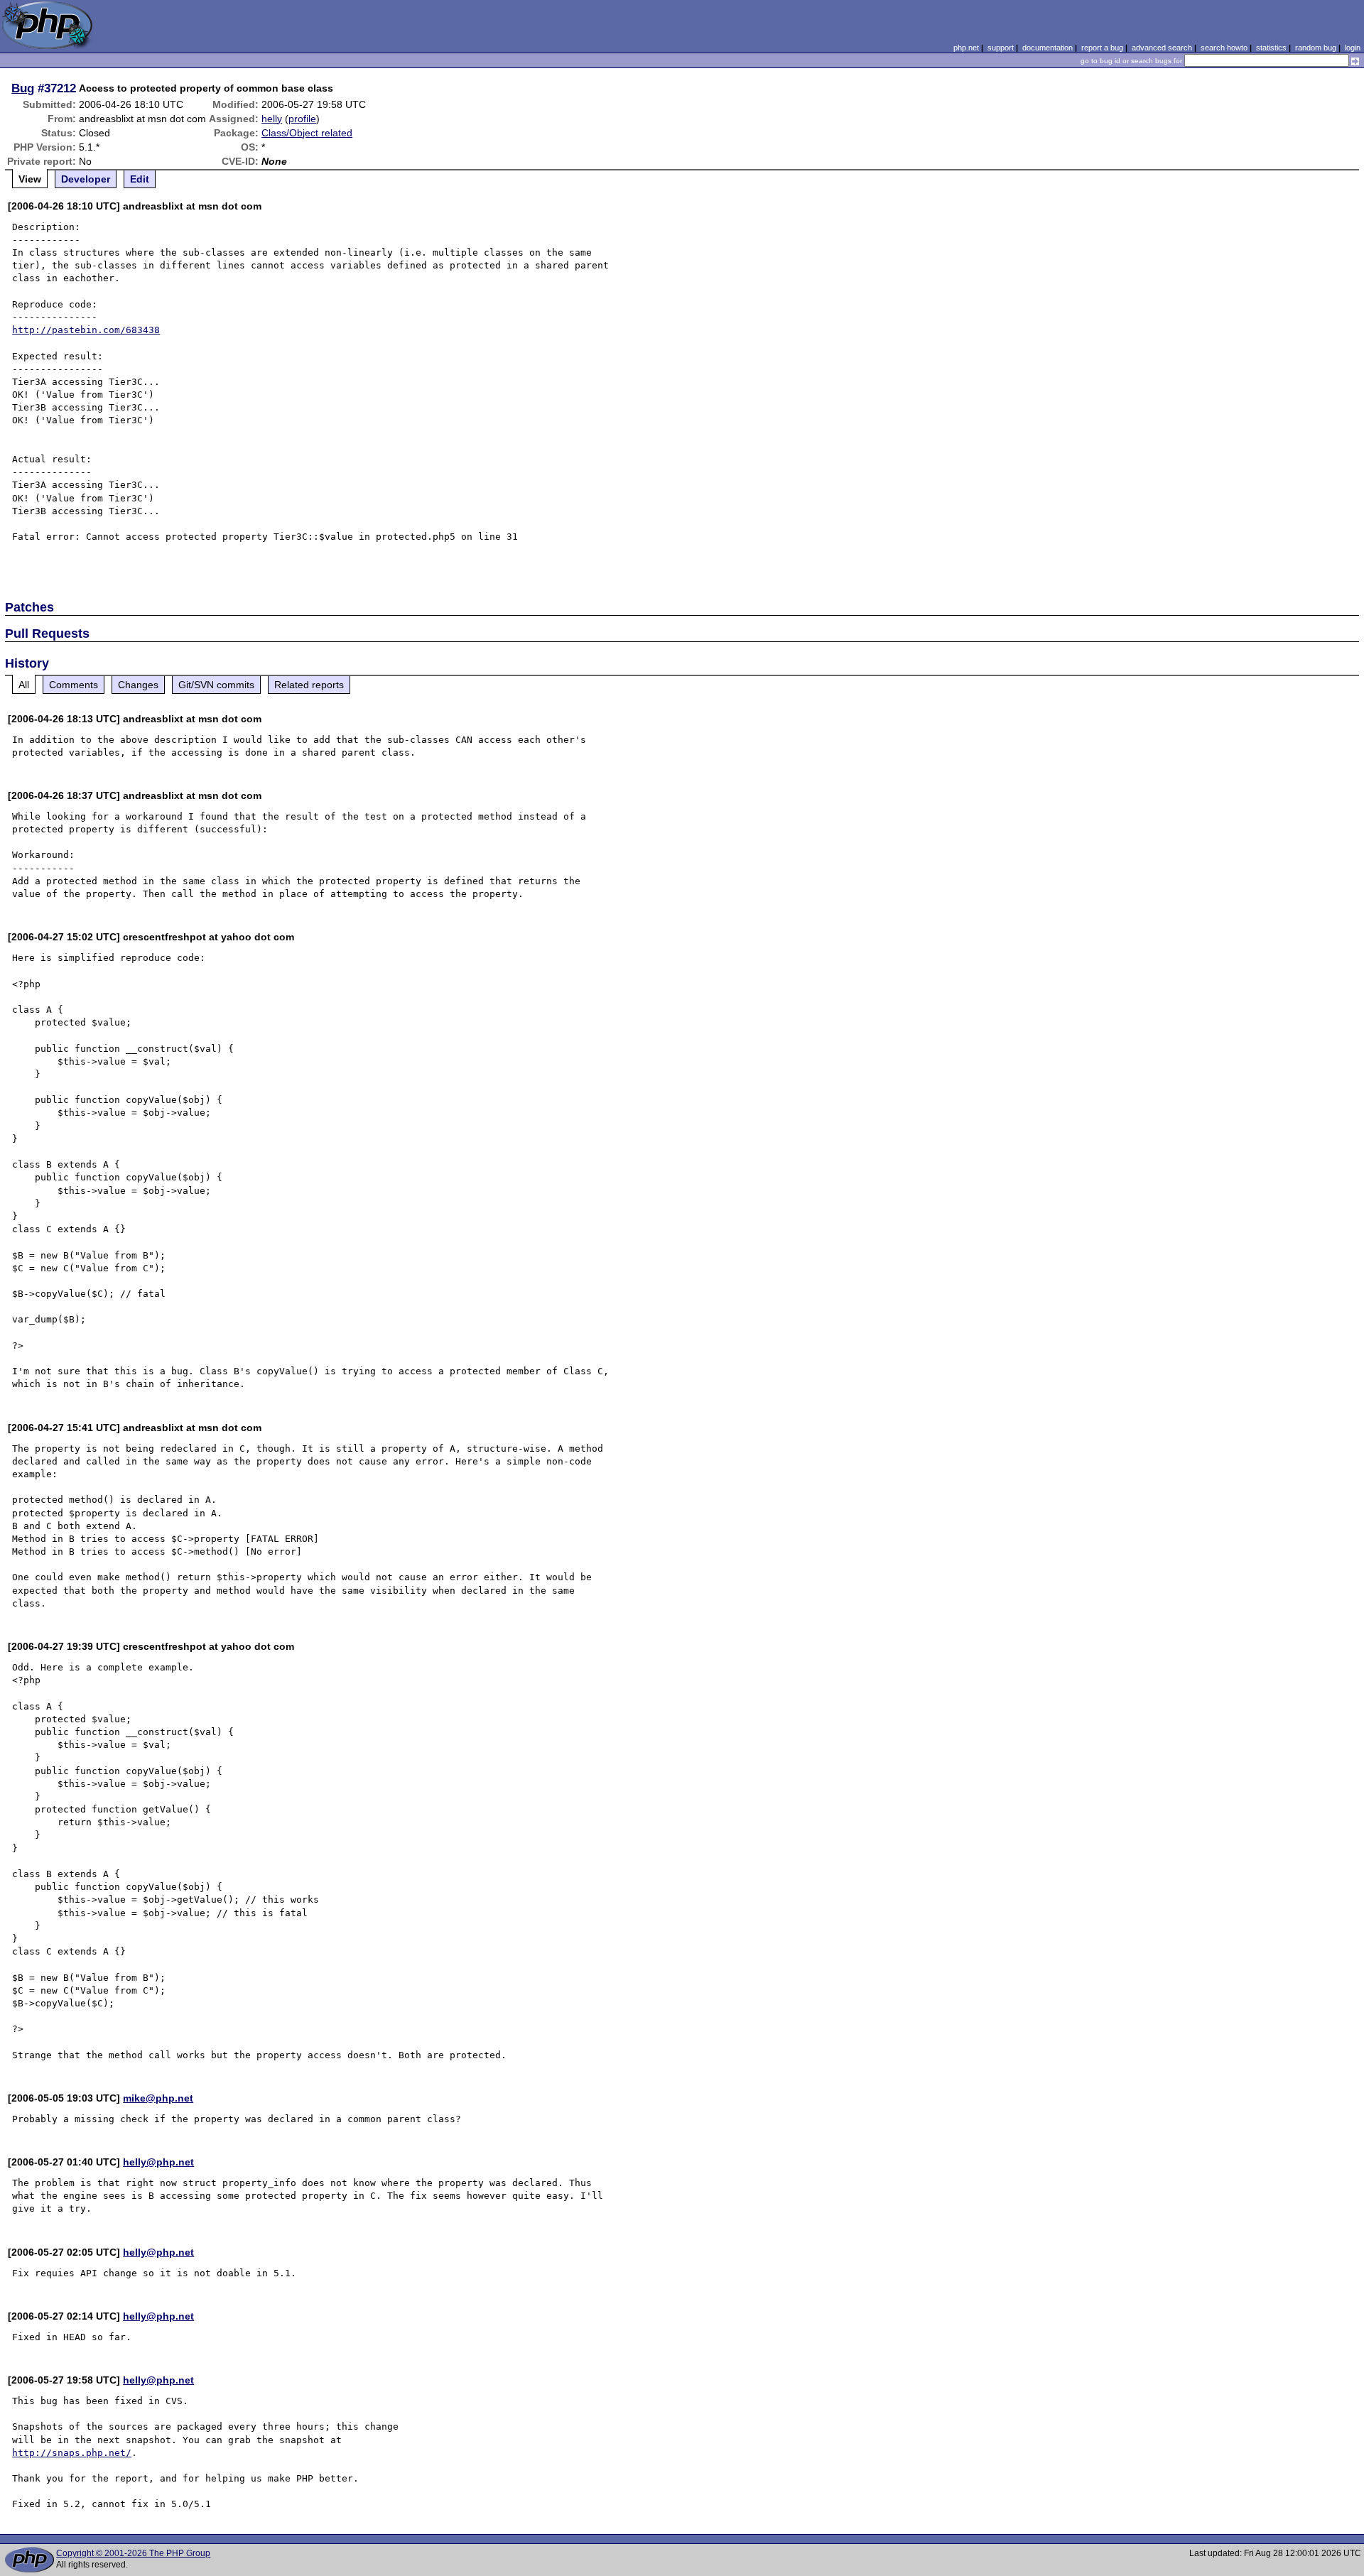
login (1353, 48)
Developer (86, 179)
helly (272, 119)
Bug (23, 88)
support (1001, 48)
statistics (1271, 48)
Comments (74, 685)
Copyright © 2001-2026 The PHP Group (133, 2553)
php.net (966, 48)
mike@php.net (158, 2098)
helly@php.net (158, 2162)
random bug (1316, 48)
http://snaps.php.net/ (72, 2453)
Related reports (309, 685)
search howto (1224, 48)
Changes (138, 685)
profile (302, 119)
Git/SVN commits (216, 685)
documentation (1048, 48)
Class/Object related (307, 133)
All (24, 685)
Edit (140, 179)
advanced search (1162, 48)
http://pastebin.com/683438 (86, 330)
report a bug (1102, 48)
